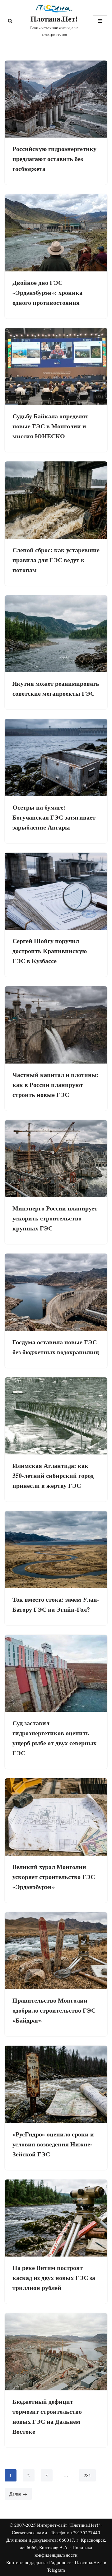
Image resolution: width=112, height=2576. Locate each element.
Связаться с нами (29, 2532)
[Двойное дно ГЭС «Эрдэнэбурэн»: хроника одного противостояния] (56, 233)
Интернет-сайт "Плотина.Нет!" (69, 2525)
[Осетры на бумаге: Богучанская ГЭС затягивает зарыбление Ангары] (56, 757)
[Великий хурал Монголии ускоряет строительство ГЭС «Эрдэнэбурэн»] (56, 1817)
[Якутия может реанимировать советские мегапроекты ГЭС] (56, 634)
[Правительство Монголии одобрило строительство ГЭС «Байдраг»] (56, 1951)
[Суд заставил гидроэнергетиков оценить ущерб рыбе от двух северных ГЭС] (56, 1673)
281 (87, 2475)
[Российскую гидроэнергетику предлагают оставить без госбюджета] (56, 99)
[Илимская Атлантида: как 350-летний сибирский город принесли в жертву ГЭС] (56, 1416)
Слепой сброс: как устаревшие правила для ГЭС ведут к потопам (56, 560)
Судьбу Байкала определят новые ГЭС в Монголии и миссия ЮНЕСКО (50, 426)
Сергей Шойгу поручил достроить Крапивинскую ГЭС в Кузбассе (50, 951)
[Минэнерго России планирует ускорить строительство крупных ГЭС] (56, 1159)
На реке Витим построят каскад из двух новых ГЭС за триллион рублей (54, 2278)
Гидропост (60, 2562)
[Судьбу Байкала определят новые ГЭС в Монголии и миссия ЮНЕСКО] (56, 367)
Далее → (18, 2494)
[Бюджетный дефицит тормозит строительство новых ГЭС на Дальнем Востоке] (56, 2352)
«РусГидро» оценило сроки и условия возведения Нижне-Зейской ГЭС (53, 2144)
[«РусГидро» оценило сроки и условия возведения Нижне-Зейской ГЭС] (56, 2084)
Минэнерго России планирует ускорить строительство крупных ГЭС (55, 1218)
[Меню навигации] (100, 21)
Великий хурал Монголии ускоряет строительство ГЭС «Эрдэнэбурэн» (54, 1877)
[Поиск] (10, 21)
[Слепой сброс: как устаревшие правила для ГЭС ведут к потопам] (56, 500)
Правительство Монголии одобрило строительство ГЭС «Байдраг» (54, 2010)
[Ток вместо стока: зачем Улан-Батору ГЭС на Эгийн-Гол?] (56, 1550)
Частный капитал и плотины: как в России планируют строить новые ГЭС (56, 1085)
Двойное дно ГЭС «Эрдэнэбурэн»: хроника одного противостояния (47, 292)
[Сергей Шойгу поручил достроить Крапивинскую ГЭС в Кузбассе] (56, 891)
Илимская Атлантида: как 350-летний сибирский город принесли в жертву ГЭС (53, 1475)
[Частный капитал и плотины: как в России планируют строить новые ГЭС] (56, 1025)
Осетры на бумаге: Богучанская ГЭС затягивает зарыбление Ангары (54, 817)
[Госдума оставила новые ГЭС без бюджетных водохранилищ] (56, 1292)
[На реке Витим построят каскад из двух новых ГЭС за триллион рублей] (56, 2218)
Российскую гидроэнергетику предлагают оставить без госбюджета (54, 159)
